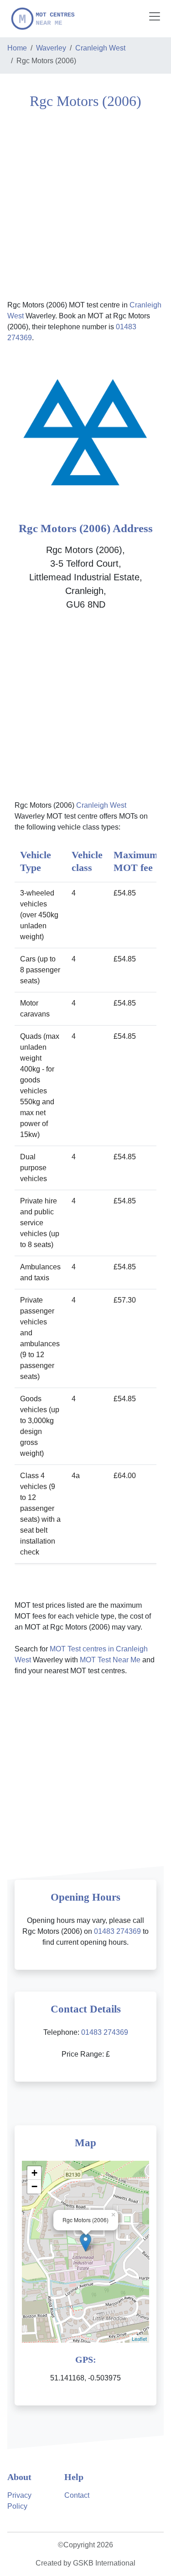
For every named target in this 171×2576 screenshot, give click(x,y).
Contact (77, 2495)
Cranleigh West (100, 48)
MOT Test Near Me (110, 1660)
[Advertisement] (85, 204)
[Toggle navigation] (155, 16)
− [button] (34, 2186)
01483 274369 (117, 1931)
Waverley (51, 48)
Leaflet (139, 2339)
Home (17, 48)
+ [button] (34, 2173)
